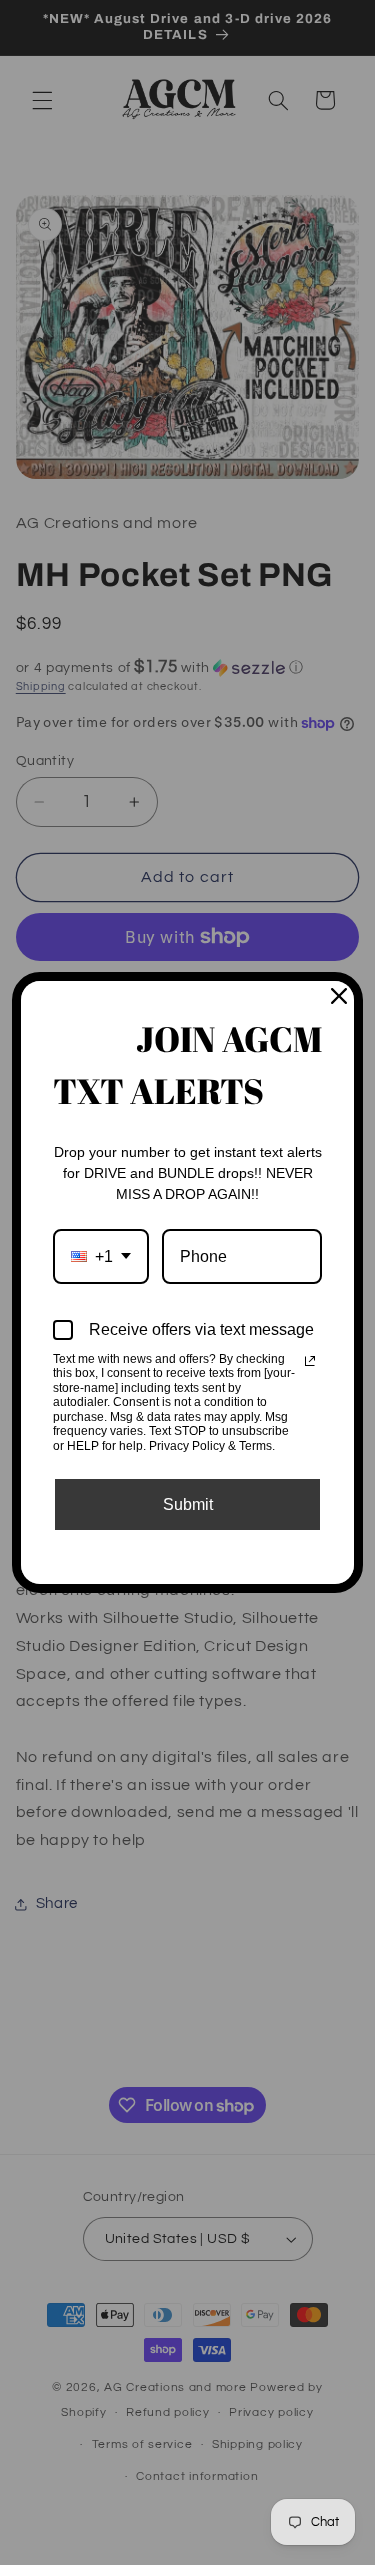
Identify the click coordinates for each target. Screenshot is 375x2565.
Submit (188, 1504)
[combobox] (101, 1256)
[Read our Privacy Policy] (310, 1361)
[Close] (339, 996)
